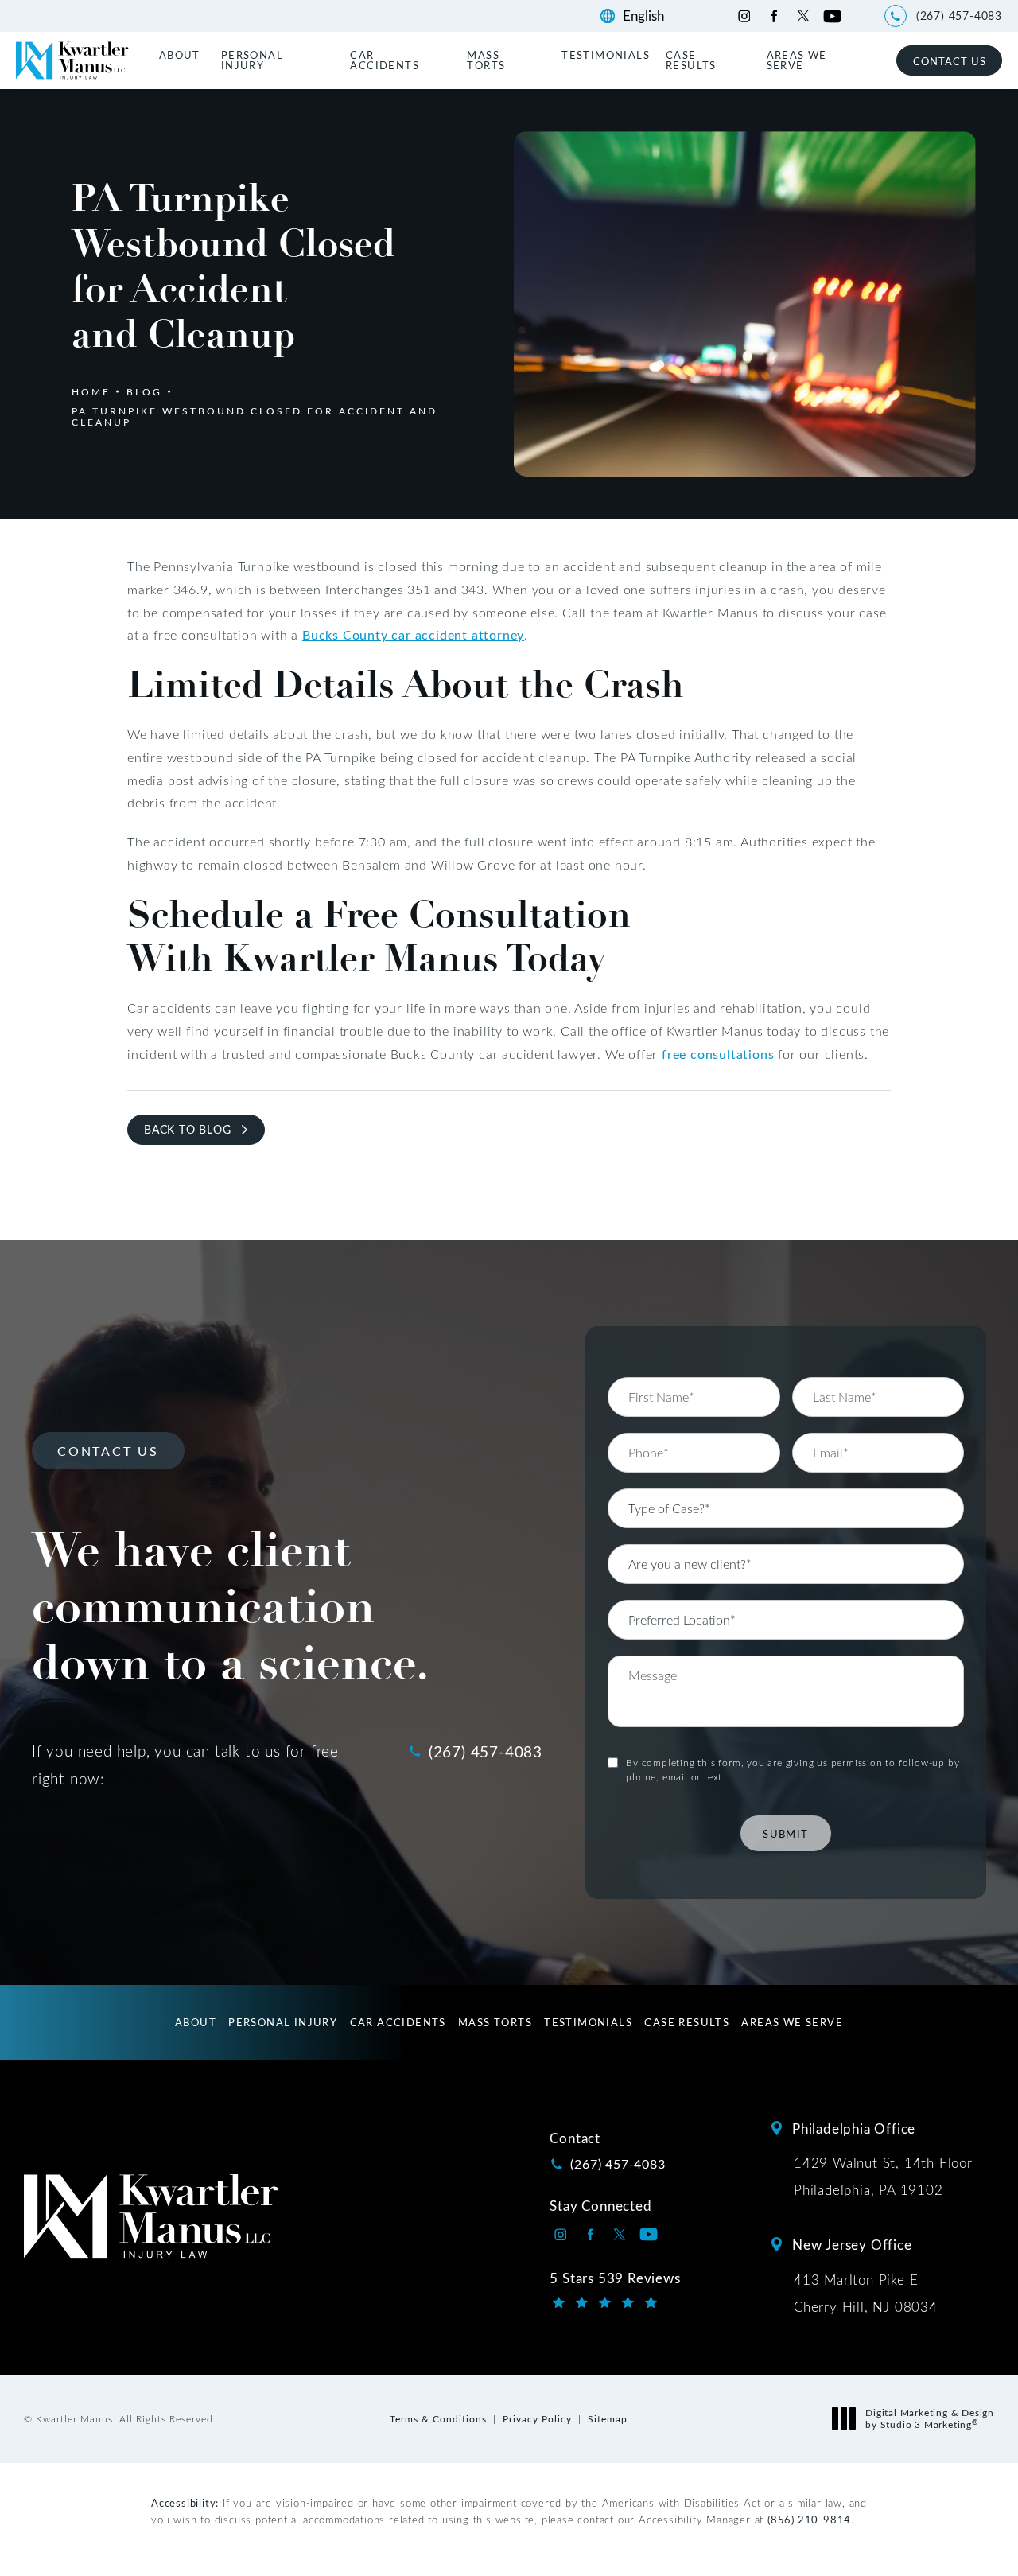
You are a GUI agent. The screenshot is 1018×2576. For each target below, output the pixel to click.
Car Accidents (385, 60)
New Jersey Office (852, 2244)
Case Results (691, 60)
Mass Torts (486, 60)
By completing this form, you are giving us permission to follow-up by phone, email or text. (793, 1769)
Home (91, 391)
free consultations (718, 1054)
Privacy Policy (537, 2418)
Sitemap (608, 2418)
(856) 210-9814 (809, 2519)
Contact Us (950, 61)
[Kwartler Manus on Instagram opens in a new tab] (744, 16)
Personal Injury (252, 60)
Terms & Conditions (438, 2418)
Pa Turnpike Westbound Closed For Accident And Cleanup (254, 416)
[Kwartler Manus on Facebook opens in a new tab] (773, 16)
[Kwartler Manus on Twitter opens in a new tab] (803, 16)
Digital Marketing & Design (929, 2419)
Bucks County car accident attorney (413, 634)
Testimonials (606, 54)
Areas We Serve (797, 60)
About (180, 54)
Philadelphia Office (854, 2128)
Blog (144, 391)
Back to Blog (188, 1129)
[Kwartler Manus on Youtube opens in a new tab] (832, 16)
